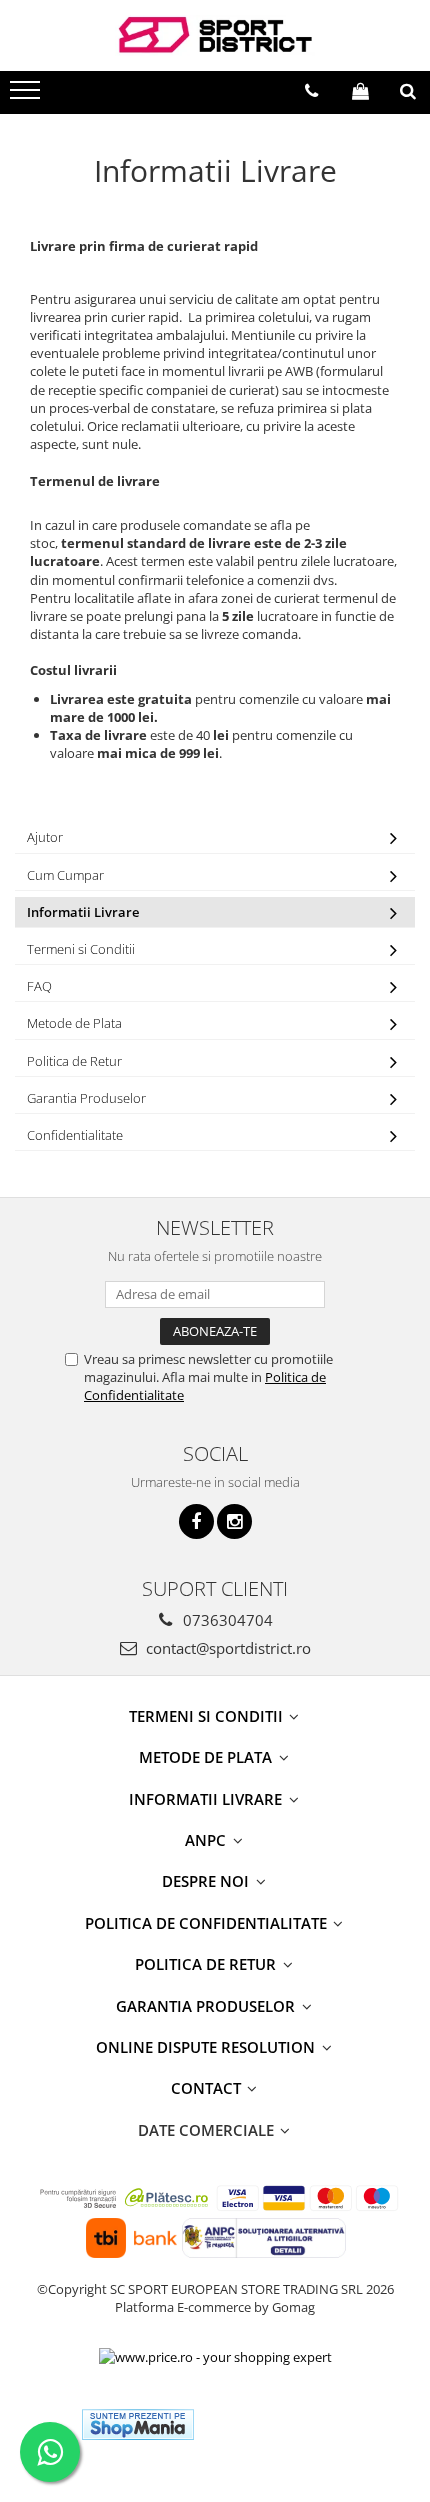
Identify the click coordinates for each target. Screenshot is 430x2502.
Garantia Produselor (86, 1098)
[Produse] (27, 96)
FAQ (39, 986)
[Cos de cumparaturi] (360, 91)
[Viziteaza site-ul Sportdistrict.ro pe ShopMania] (138, 2424)
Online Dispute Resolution (207, 2047)
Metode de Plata (74, 1023)
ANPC (207, 1840)
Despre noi (207, 1881)
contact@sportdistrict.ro (226, 1648)
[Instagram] (234, 1521)
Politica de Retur (74, 1061)
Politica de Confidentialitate (208, 1923)
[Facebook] (196, 1521)
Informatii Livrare (83, 912)
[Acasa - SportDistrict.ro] (215, 35)
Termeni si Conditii (81, 949)
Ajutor (45, 837)
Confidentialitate (75, 1135)
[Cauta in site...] (408, 91)
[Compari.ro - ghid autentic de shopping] (282, 2424)
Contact (208, 2088)
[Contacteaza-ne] (311, 91)
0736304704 (226, 1620)
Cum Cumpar (65, 875)
